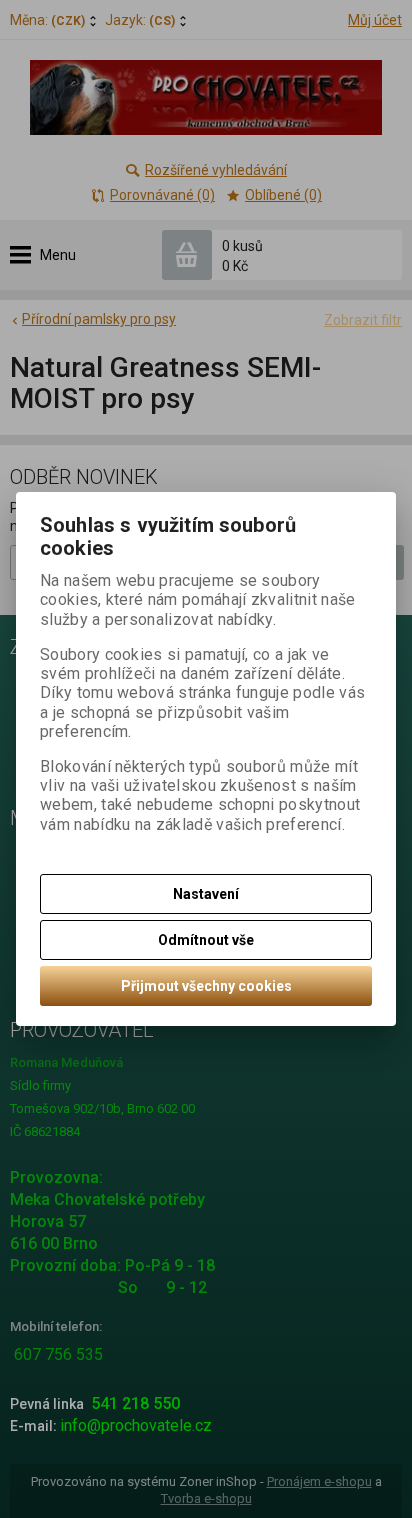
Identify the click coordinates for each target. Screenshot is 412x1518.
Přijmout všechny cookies (206, 986)
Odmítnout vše (206, 940)
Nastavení (206, 894)
